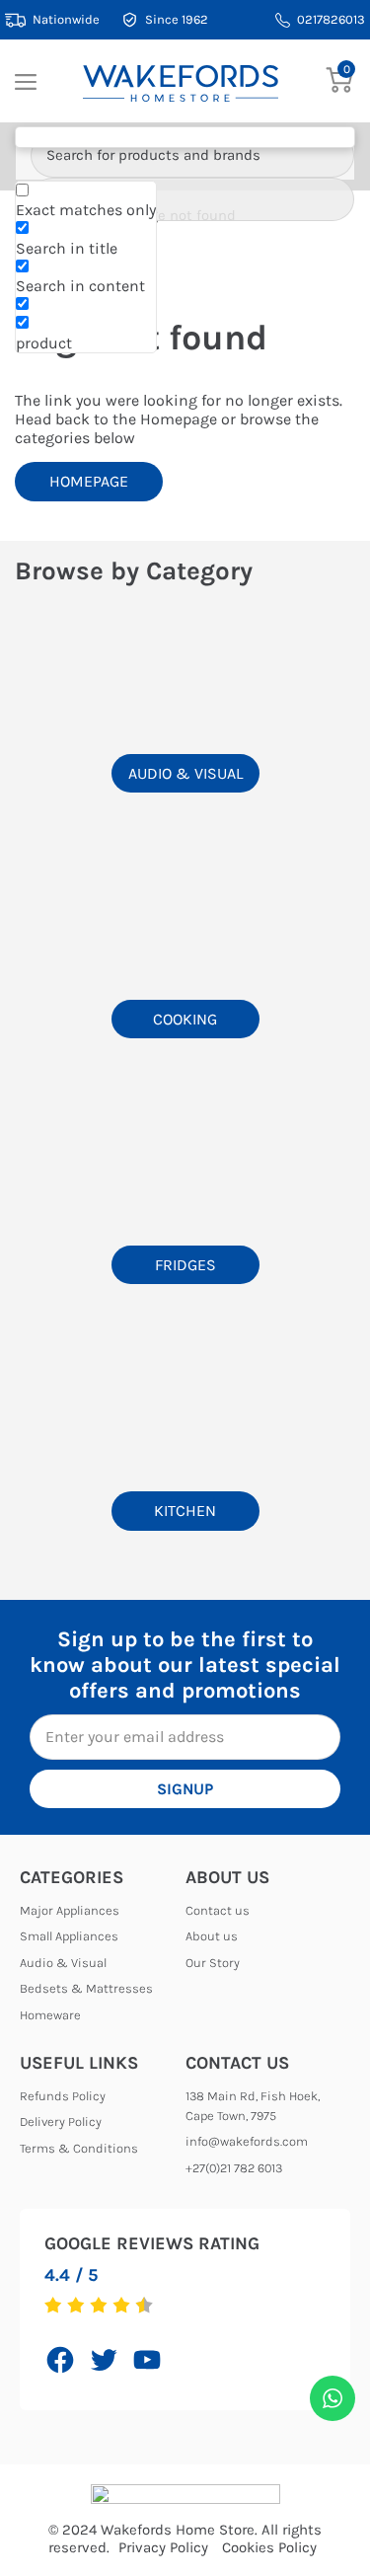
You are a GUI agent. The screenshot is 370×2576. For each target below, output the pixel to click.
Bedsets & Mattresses (86, 1988)
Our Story (213, 1963)
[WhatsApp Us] (333, 2398)
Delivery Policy (61, 2121)
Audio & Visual (63, 1963)
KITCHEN (185, 1511)
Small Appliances (69, 1936)
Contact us (218, 1910)
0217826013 (331, 19)
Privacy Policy (163, 2547)
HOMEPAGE (89, 481)
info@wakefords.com (247, 2141)
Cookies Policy (269, 2547)
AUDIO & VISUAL (185, 773)
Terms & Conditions (79, 2148)
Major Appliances (70, 1910)
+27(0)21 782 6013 (234, 2168)
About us (212, 1936)
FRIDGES (185, 1265)
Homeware (50, 2015)
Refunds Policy (63, 2096)
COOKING (185, 1019)
